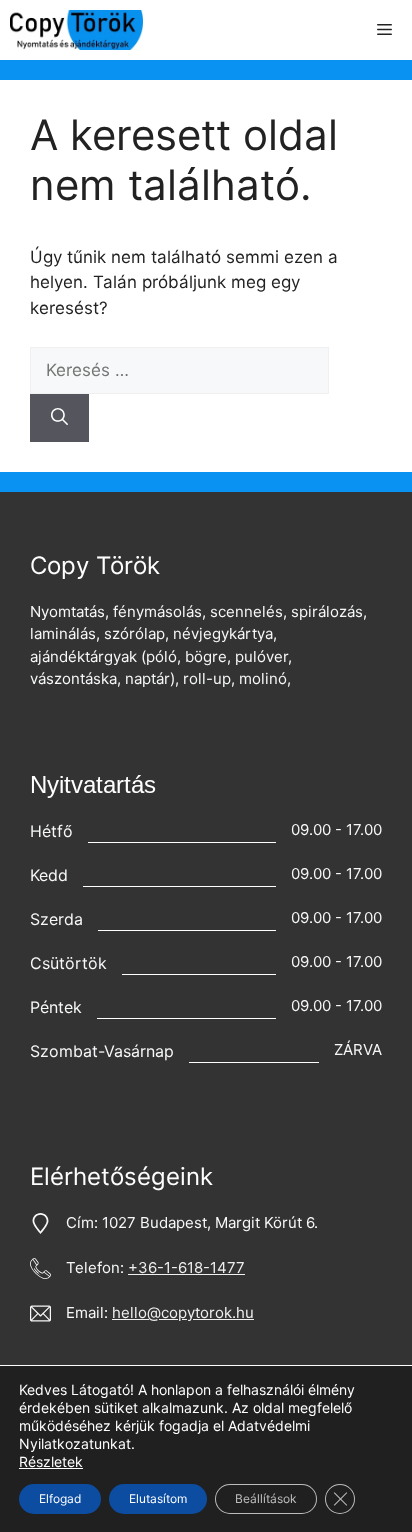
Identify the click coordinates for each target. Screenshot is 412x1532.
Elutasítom (158, 1498)
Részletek (51, 1461)
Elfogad (60, 1498)
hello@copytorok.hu (183, 1312)
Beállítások (266, 1498)
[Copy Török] (76, 30)
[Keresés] (59, 418)
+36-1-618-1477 (186, 1267)
